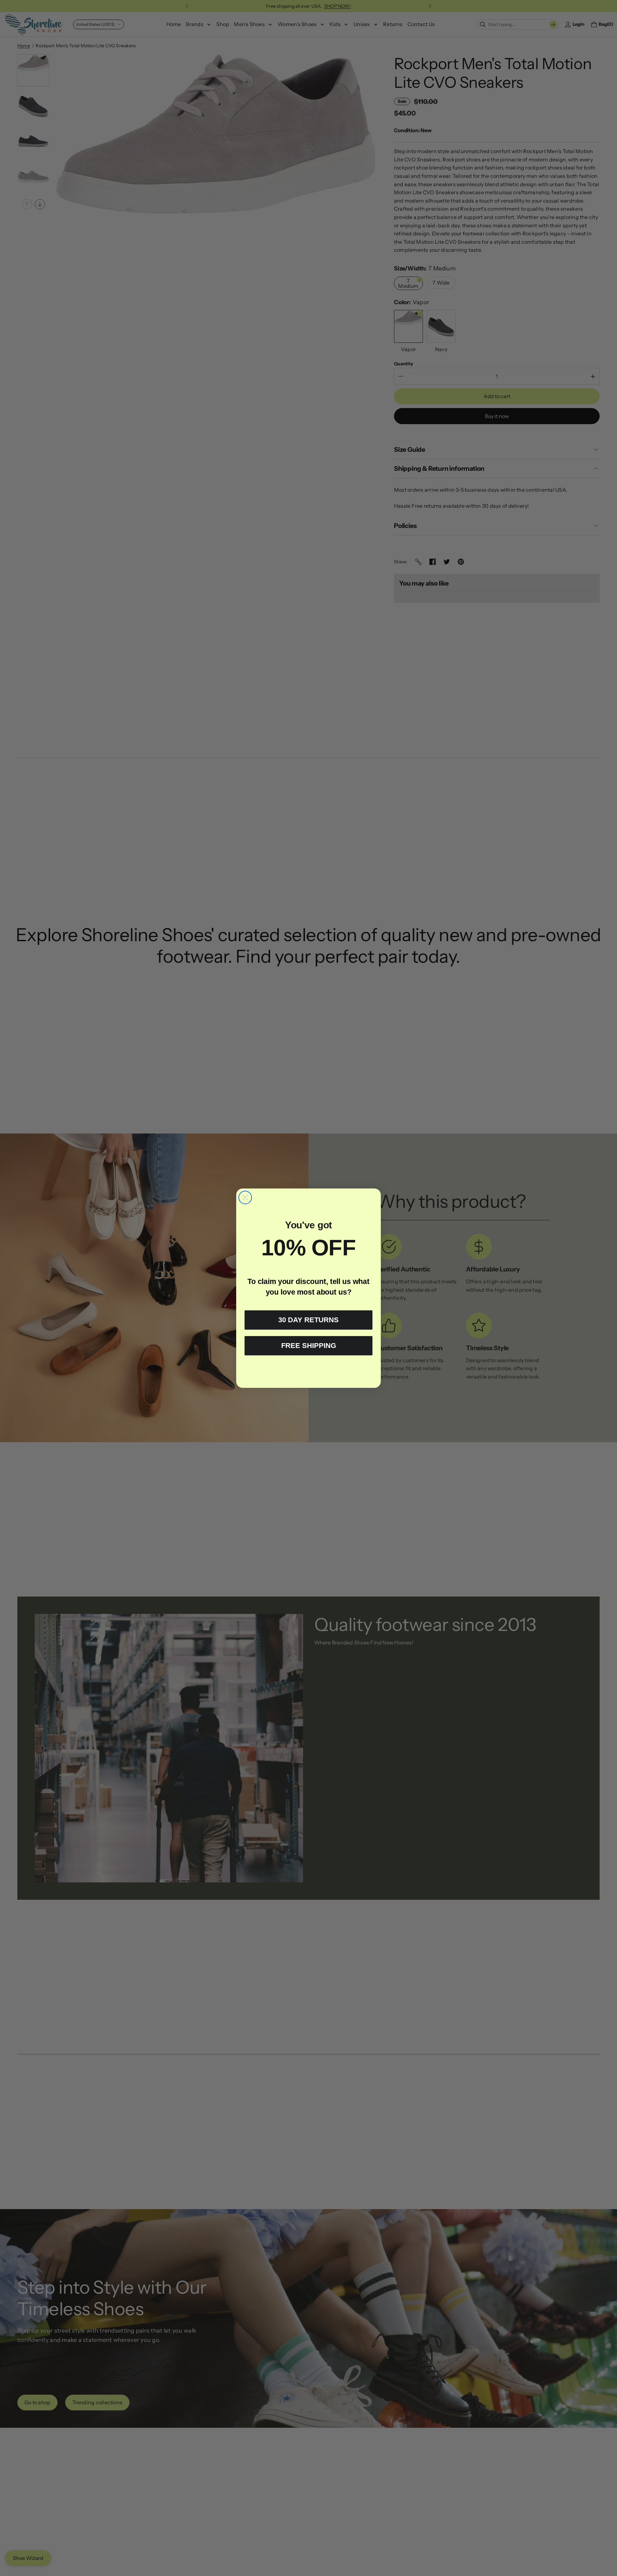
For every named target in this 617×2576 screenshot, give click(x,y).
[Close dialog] (245, 1197)
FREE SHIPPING (309, 1346)
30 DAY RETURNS (308, 1320)
